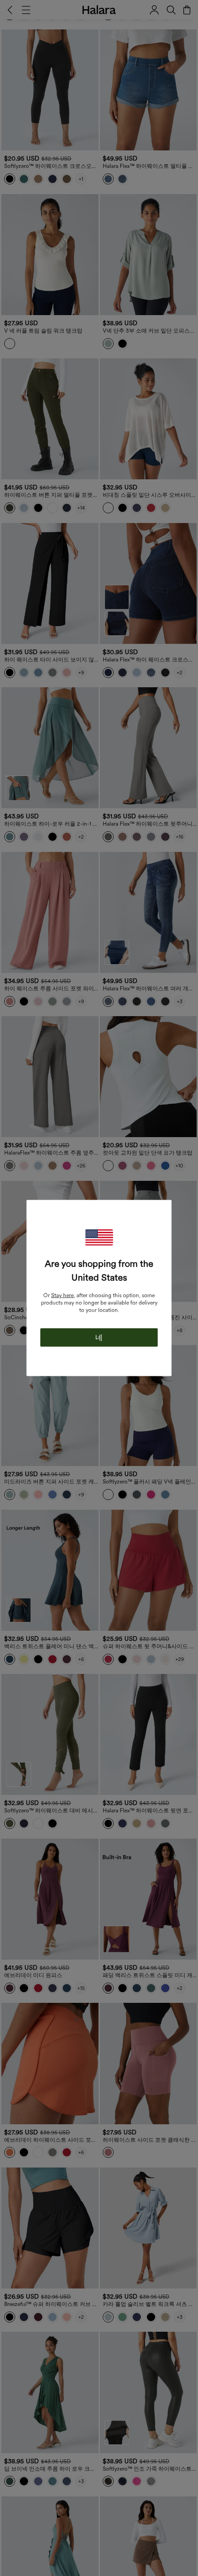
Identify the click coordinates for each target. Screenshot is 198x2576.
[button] (99, 1238)
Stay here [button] (62, 1295)
